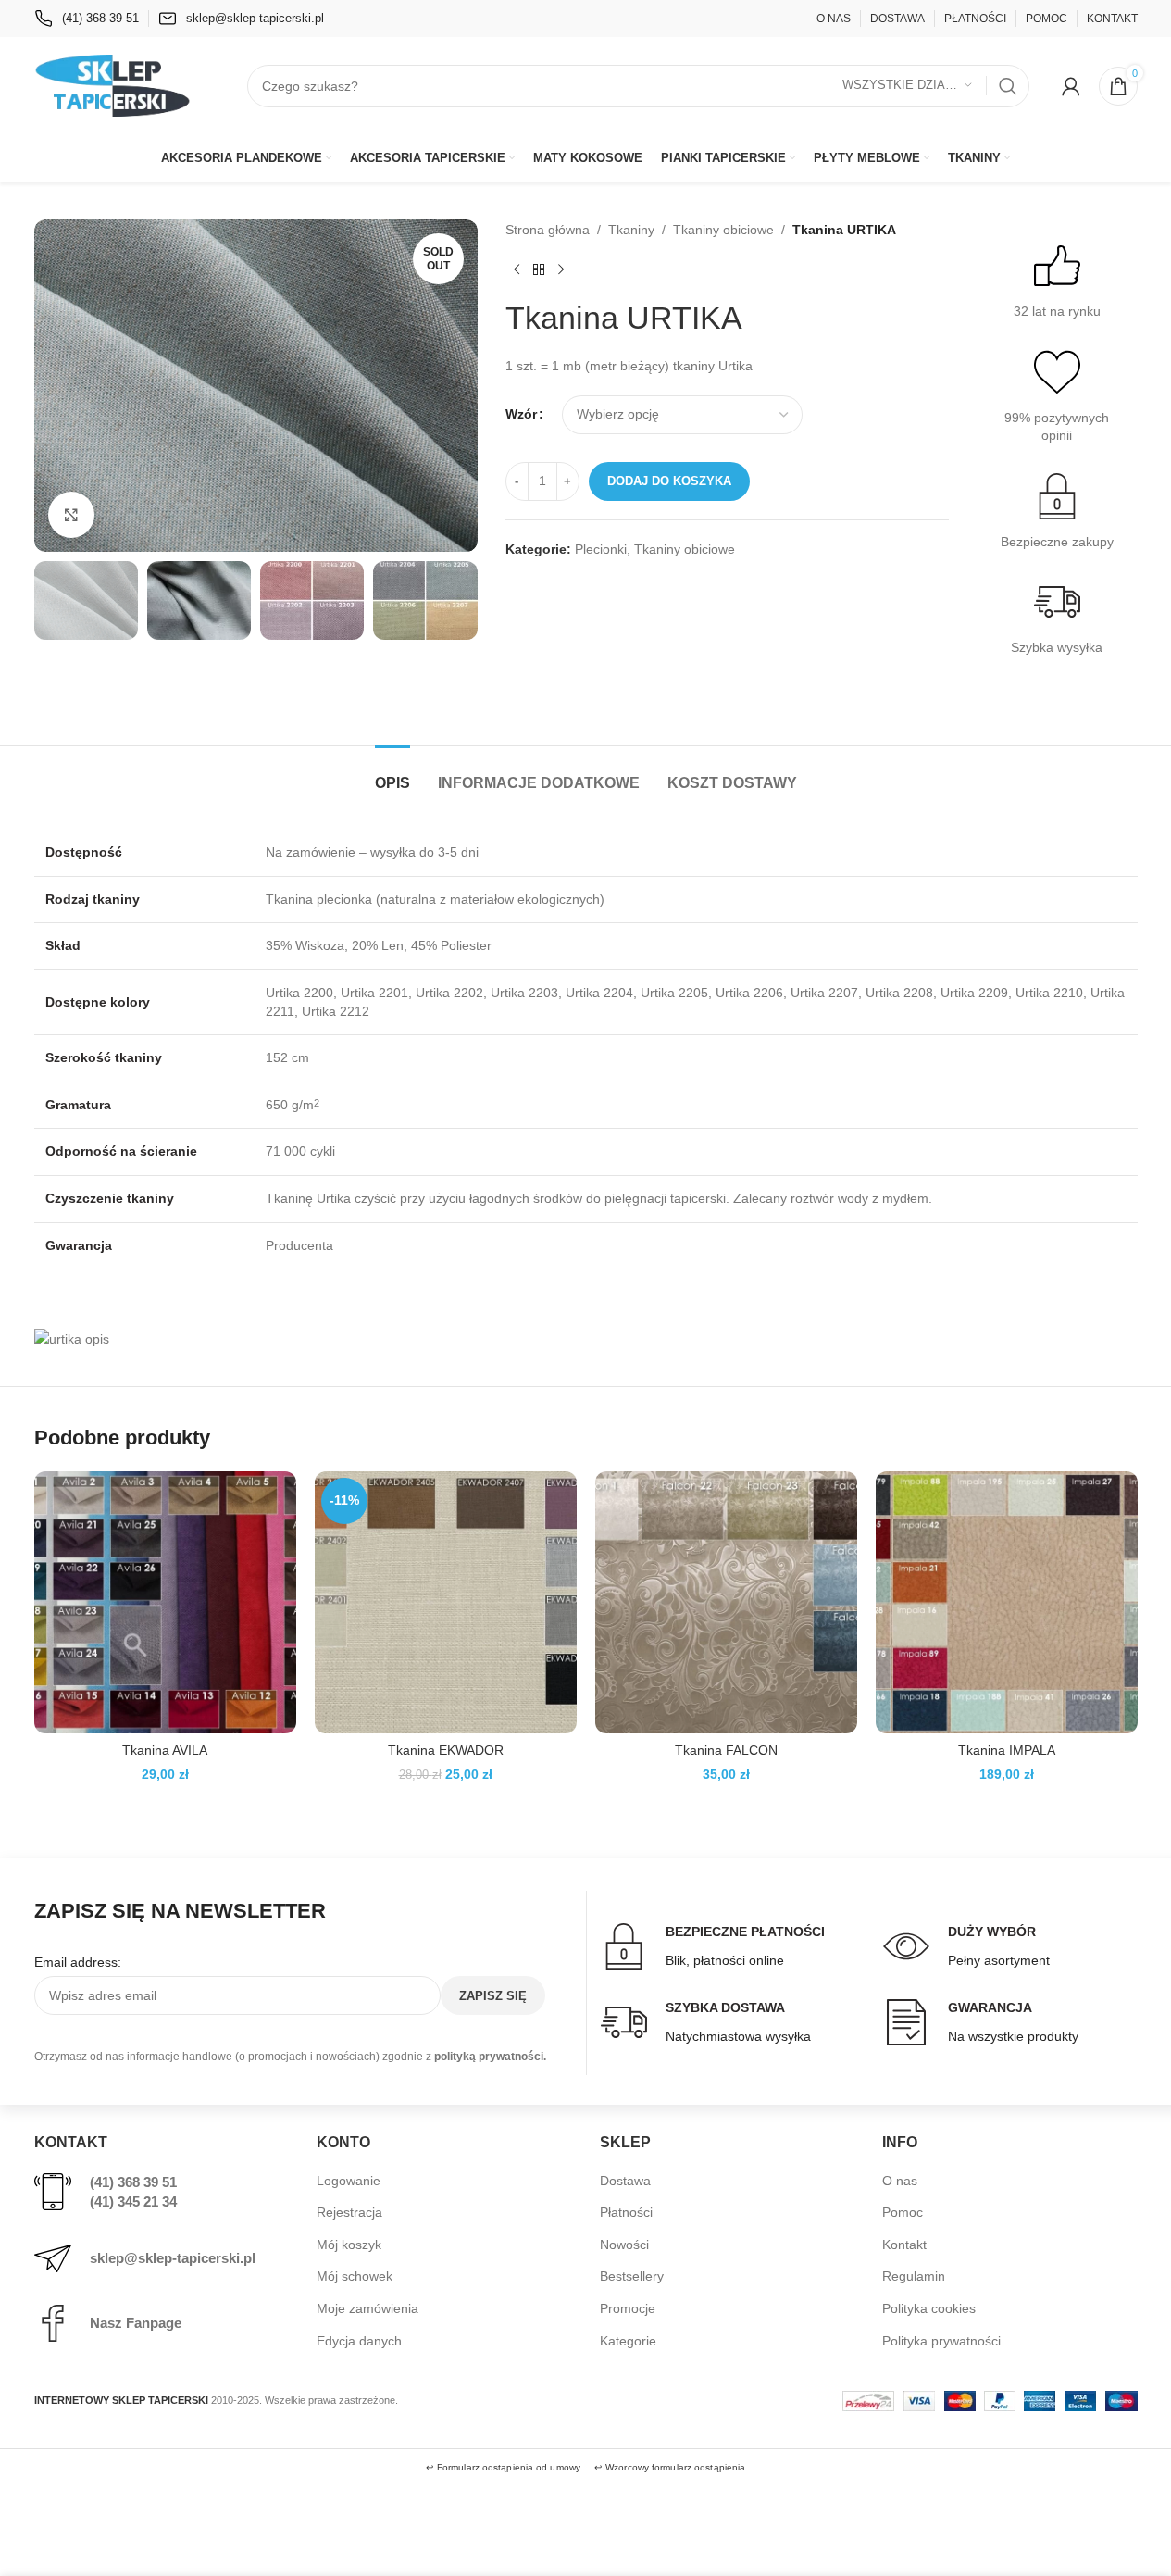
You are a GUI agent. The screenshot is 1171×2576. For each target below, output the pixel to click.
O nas (900, 2181)
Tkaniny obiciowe (723, 230)
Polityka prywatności (941, 2341)
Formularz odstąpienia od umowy (509, 2467)
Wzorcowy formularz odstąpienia (675, 2467)
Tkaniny (631, 230)
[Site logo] (113, 84)
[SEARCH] (1008, 86)
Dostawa (625, 2181)
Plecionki (601, 549)
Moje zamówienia (367, 2308)
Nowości (624, 2245)
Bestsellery (632, 2276)
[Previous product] (517, 269)
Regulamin (914, 2276)
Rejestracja (349, 2212)
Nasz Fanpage (136, 2323)
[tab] (392, 774)
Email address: (78, 1962)
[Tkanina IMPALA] (1007, 1602)
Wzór (521, 414)
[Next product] (561, 269)
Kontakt (904, 2245)
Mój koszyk (349, 2245)
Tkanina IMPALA (1007, 1750)
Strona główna (548, 230)
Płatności (626, 2212)
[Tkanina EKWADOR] (446, 1602)
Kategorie (628, 2341)
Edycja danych (359, 2341)
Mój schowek (355, 2276)
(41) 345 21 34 (133, 2201)
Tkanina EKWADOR (446, 1750)
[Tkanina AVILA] (165, 1602)
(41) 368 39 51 (133, 2182)
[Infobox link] (87, 19)
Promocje (628, 2308)
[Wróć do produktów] (539, 269)
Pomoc (903, 2212)
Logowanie (349, 2181)
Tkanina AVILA (165, 1750)
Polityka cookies (929, 2308)
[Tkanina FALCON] (726, 1602)
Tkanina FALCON (726, 1750)
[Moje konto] (1071, 86)
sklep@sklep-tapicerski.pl (173, 2258)
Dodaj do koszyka (669, 481)
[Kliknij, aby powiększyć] (71, 515)
